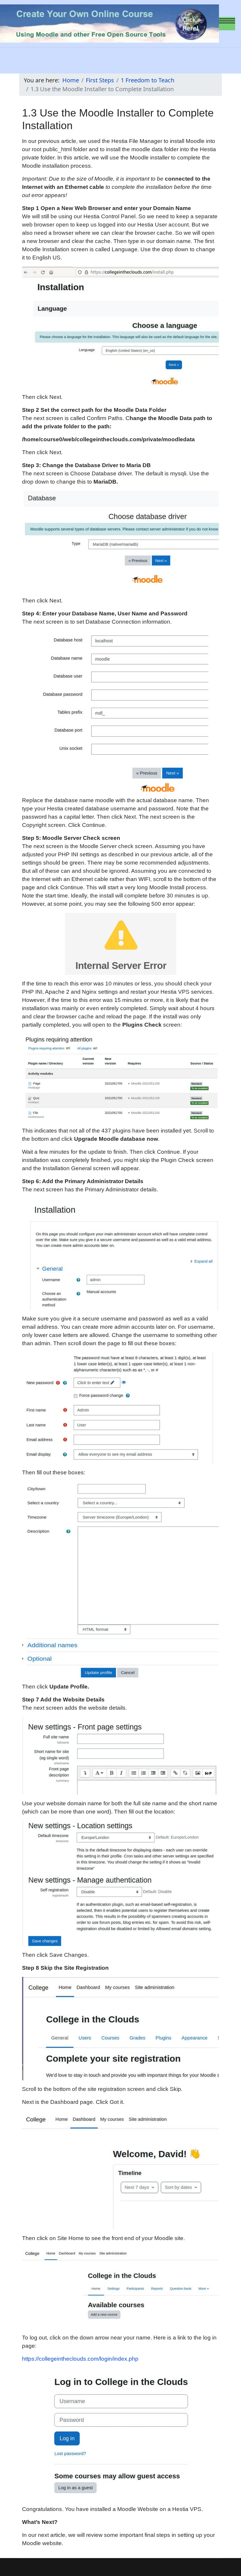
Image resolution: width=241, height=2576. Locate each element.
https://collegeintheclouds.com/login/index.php (80, 2359)
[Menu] (227, 24)
